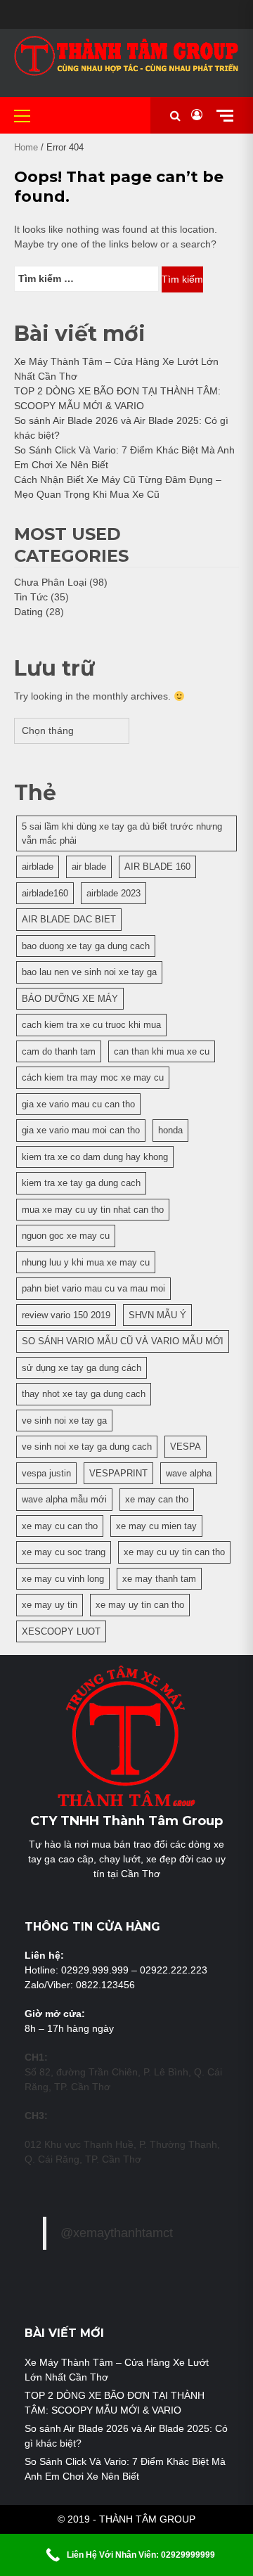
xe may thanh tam (159, 1579)
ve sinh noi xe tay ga (64, 1421)
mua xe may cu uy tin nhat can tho (93, 1210)
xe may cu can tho (60, 1526)
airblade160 (45, 893)
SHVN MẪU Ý (157, 1315)
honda (170, 1130)
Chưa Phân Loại (50, 582)
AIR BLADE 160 (157, 867)
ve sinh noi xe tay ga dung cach (87, 1447)
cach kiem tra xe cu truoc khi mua (91, 1025)
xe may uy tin (50, 1605)
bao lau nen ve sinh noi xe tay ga (89, 972)
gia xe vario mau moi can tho (81, 1130)
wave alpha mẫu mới (64, 1499)
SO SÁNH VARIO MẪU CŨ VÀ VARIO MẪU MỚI (123, 1341)
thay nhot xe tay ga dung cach (84, 1394)
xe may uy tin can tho (140, 1605)
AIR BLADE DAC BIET (69, 919)
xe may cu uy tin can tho (174, 1552)
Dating (28, 612)
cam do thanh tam (59, 1051)
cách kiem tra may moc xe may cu (93, 1077)
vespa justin (46, 1473)
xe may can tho (157, 1499)
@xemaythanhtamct (117, 2233)
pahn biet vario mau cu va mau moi (93, 1288)
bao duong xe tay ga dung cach (86, 946)
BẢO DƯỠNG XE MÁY (70, 999)
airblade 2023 (113, 893)
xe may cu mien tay (156, 1526)
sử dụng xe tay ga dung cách (82, 1368)
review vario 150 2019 (66, 1315)
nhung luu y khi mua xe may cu (86, 1262)
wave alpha (189, 1473)
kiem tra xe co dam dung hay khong (95, 1157)
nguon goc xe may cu (66, 1236)
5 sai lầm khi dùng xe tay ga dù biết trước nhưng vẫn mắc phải (122, 833)
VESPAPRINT (118, 1473)
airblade (38, 867)
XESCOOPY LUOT (61, 1631)
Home (26, 147)
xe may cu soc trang (64, 1552)
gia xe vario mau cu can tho (78, 1104)
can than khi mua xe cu (162, 1051)
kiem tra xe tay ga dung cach (81, 1183)
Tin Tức (31, 597)
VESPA (186, 1447)
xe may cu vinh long (63, 1579)
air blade (89, 867)
